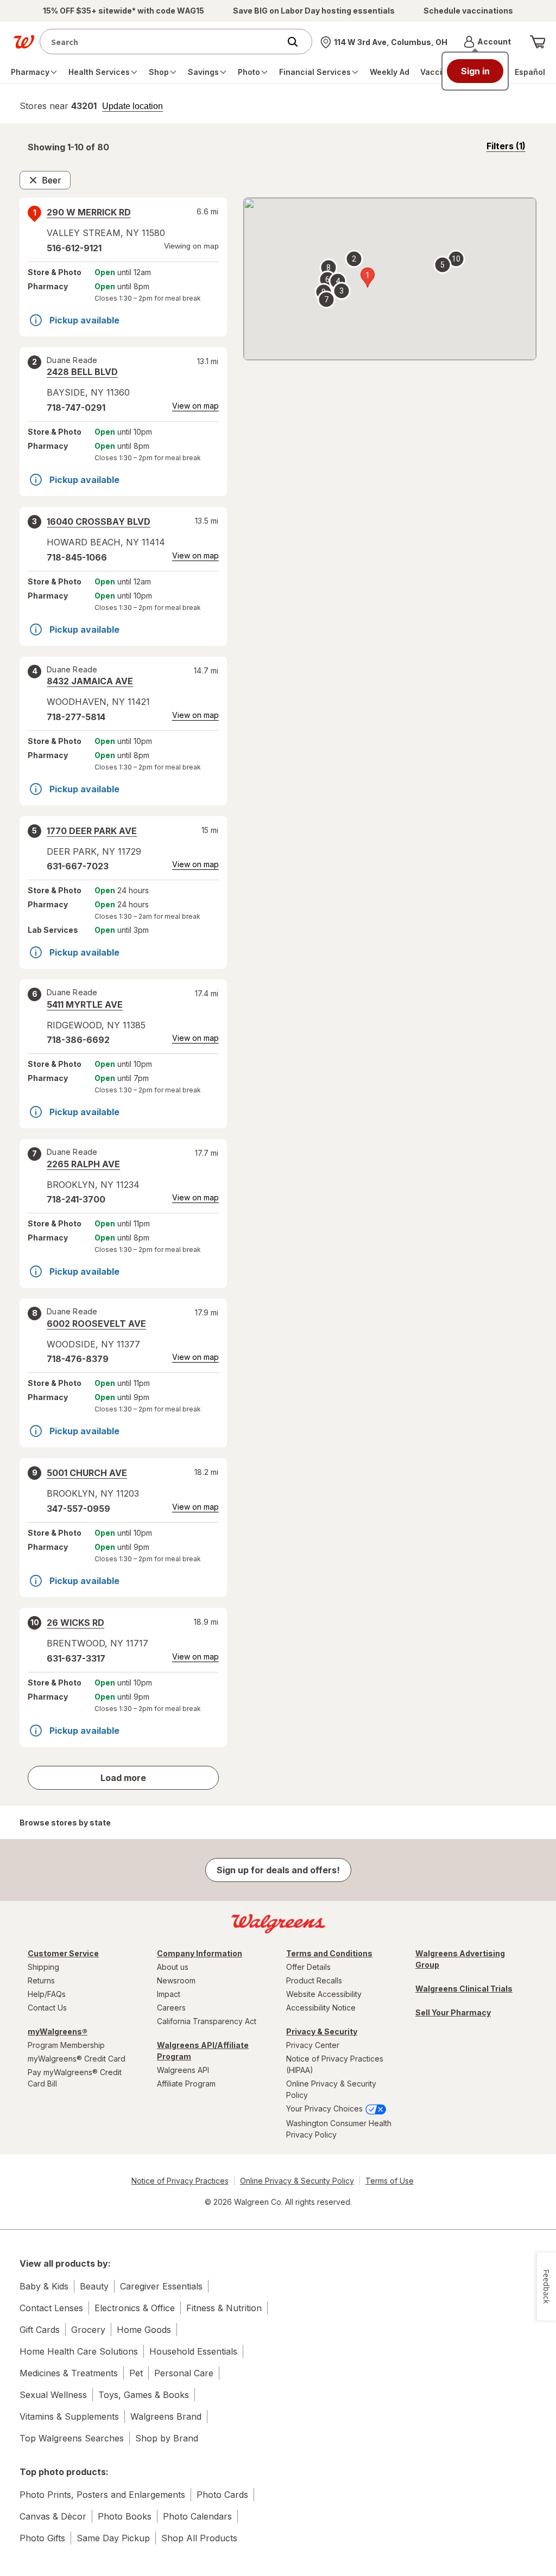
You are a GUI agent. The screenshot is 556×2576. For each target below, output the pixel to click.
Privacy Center (313, 2045)
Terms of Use (390, 2181)
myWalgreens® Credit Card (77, 2059)
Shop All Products (199, 2538)
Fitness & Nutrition (224, 2308)
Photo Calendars (197, 2516)
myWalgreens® (58, 2031)
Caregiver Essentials (161, 2286)
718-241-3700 (76, 1199)
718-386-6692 (78, 1040)
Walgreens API (183, 2070)
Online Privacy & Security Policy (331, 2089)
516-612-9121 (74, 248)
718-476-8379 (78, 1359)
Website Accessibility (324, 1994)
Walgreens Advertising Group (460, 1959)
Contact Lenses (51, 2308)
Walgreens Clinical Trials (464, 1989)
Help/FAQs (47, 1994)
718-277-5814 (76, 717)
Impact (169, 1994)
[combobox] (162, 42)
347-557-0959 (78, 1509)
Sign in (475, 71)
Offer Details (308, 1967)
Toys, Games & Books (144, 2395)
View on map (195, 406)
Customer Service (63, 1953)
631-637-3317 (76, 1658)
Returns (41, 1980)
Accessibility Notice (321, 2008)
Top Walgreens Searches (72, 2438)
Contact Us (47, 2008)
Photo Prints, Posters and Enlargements (102, 2495)
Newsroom (176, 1980)
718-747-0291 (76, 408)
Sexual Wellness (53, 2395)
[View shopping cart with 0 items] (538, 42)
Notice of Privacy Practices (180, 2181)
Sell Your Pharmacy (453, 2012)
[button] (487, 42)
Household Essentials (193, 2351)
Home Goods (144, 2330)
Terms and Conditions (329, 1953)
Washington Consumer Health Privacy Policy (339, 2129)
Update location (132, 106)
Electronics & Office (135, 2308)
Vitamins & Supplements (69, 2416)
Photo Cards (222, 2495)
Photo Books (125, 2516)
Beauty (94, 2286)
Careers (171, 2008)
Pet (136, 2373)
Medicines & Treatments (69, 2373)
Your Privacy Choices (326, 2108)
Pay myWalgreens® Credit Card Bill (75, 2078)
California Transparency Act (207, 2021)
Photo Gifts (42, 2538)
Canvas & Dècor (53, 2516)
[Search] (298, 42)
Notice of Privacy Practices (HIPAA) (335, 2064)
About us (173, 1967)
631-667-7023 (78, 866)
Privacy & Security (322, 2031)
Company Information (200, 1953)
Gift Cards (40, 2330)
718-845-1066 (77, 557)
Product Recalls (314, 1980)
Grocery (88, 2330)
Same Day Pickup (113, 2538)
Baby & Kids (44, 2286)
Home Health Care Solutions (79, 2351)
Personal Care (184, 2373)
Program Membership (66, 2045)
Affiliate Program (186, 2084)
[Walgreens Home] (24, 42)
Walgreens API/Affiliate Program (203, 2051)
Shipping (43, 1967)
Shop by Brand (167, 2438)
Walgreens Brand (166, 2416)
